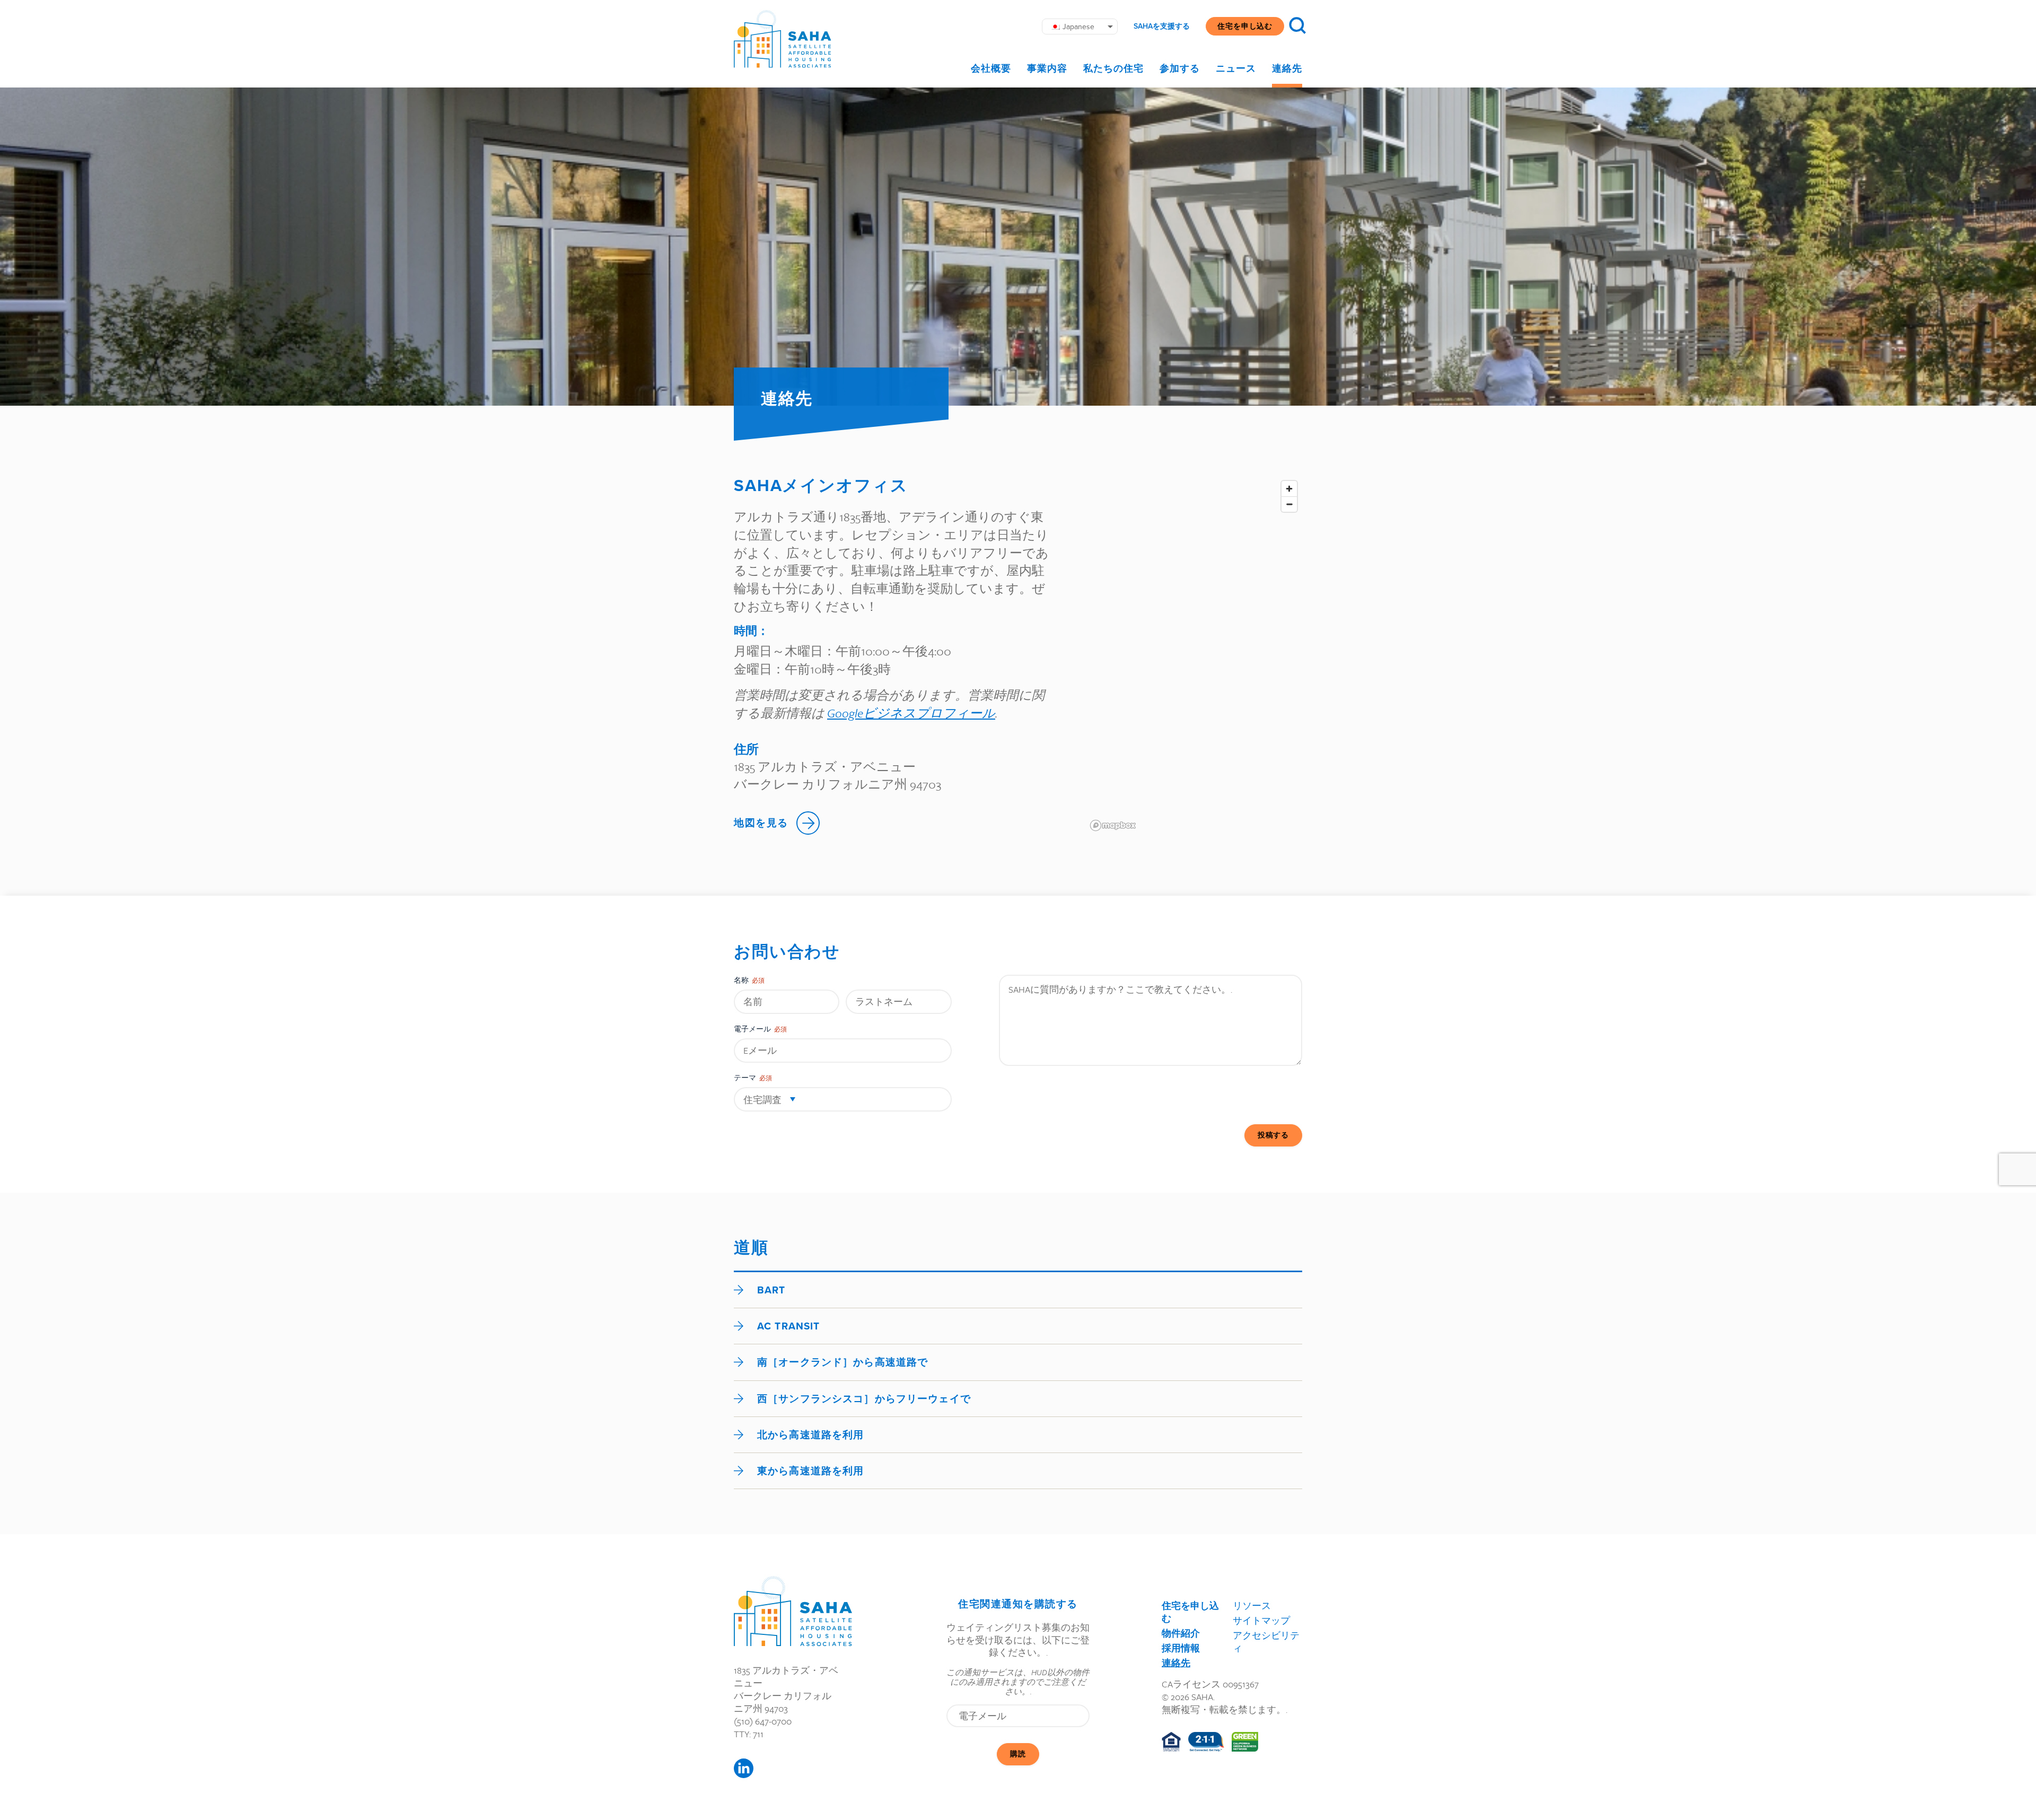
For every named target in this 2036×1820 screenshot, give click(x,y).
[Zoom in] (1289, 489)
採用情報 (1181, 1648)
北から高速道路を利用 (810, 1435)
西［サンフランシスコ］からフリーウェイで (864, 1399)
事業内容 (1047, 68)
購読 (1018, 1754)
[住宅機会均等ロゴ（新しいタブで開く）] (1171, 1742)
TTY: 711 (749, 1734)
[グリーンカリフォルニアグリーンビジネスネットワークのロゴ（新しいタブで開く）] (1245, 1742)
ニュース (1236, 68)
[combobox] (843, 1099)
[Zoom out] (1289, 504)
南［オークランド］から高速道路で (843, 1362)
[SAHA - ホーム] (783, 39)
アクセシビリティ (1266, 1642)
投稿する (1273, 1135)
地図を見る (761, 823)
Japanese (1078, 27)
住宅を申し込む (1245, 26)
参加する (1180, 68)
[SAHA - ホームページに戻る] (793, 1611)
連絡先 (1287, 68)
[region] (1194, 655)
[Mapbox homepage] (1113, 825)
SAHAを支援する (1162, 27)
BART (771, 1290)
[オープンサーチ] (1297, 25)
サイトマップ (1261, 1620)
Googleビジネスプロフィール (911, 713)
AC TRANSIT (788, 1326)
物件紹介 (1181, 1633)
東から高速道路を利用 (810, 1471)
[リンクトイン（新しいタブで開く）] (744, 1768)
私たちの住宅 (1113, 68)
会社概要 (991, 68)
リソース (1252, 1605)
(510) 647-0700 (763, 1721)
